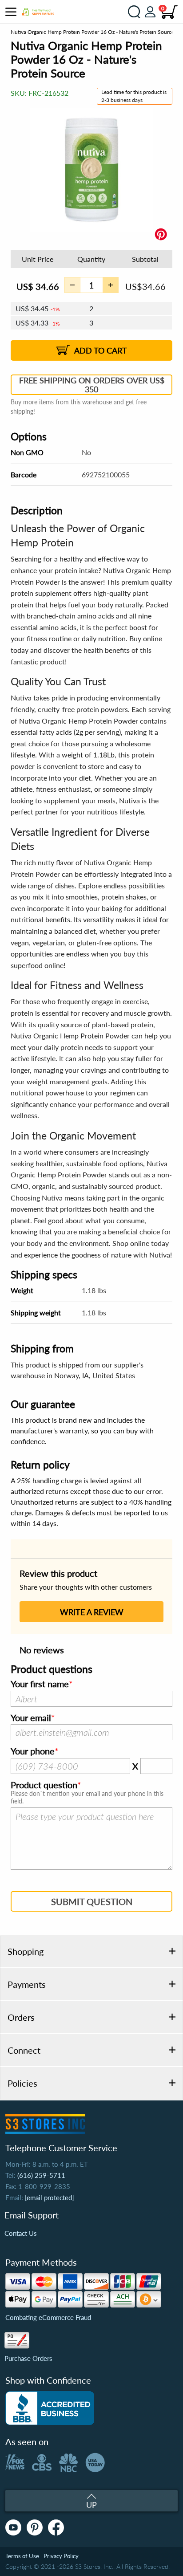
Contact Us (21, 2233)
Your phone (33, 1751)
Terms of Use (22, 2556)
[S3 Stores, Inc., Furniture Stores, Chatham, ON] (50, 2408)
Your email (31, 1718)
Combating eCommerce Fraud (48, 2317)
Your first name (40, 1684)
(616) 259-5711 (41, 2175)
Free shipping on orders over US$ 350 (92, 385)
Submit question (92, 1901)
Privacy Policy (61, 2556)
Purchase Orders (28, 2358)
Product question (44, 1785)
